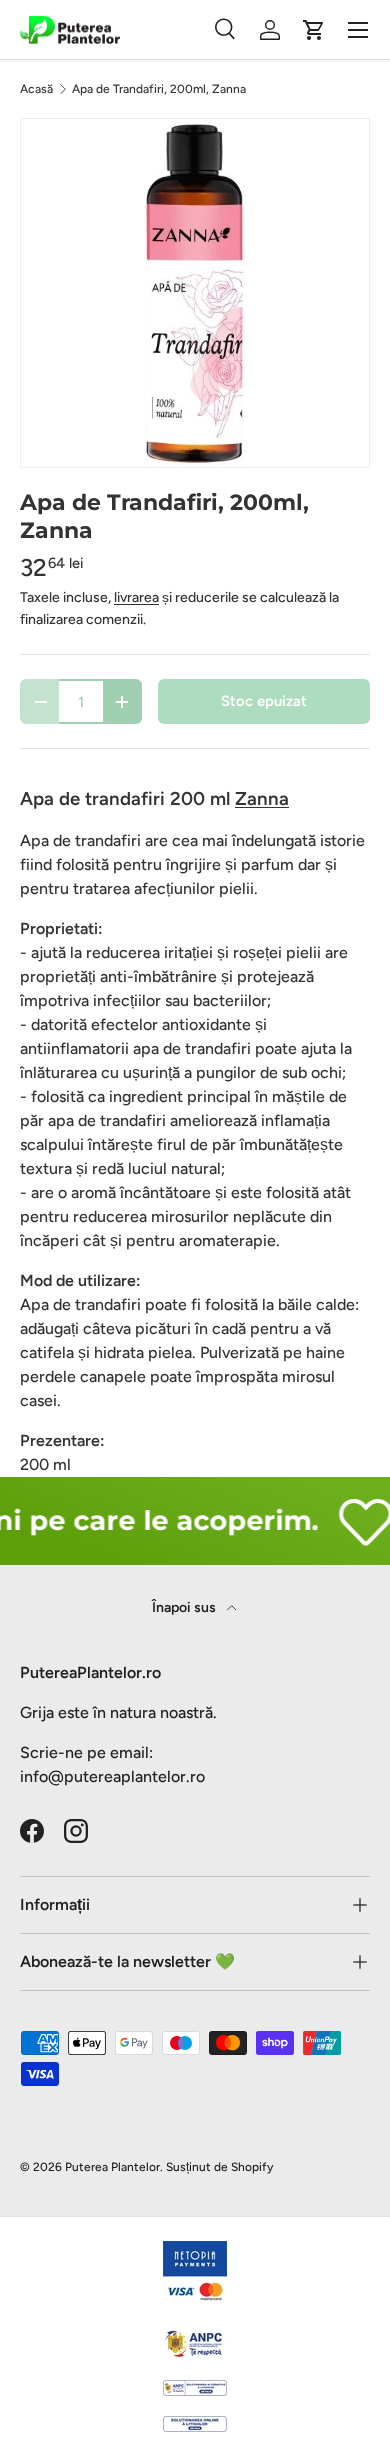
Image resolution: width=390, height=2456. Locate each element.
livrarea (136, 597)
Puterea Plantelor (112, 2167)
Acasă (36, 89)
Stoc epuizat (264, 701)
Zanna (262, 798)
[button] (314, 30)
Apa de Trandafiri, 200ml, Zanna (159, 89)
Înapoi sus (185, 1607)
